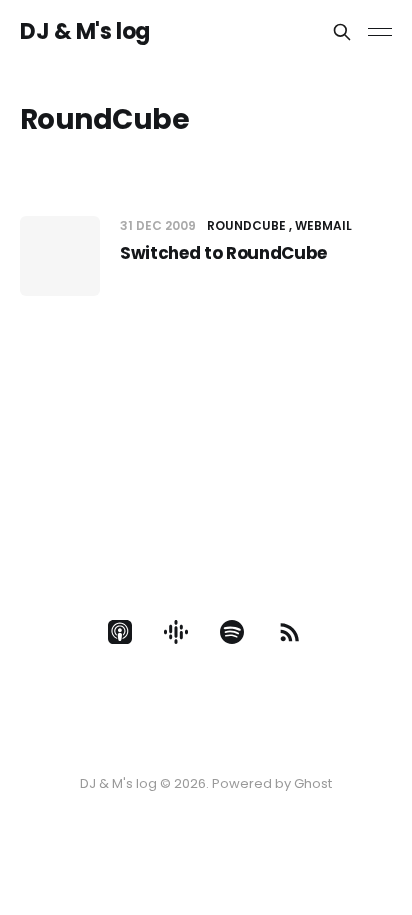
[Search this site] (342, 32)
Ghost (313, 783)
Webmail (323, 225)
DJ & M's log (85, 32)
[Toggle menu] (380, 32)
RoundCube (246, 225)
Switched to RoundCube (223, 253)
